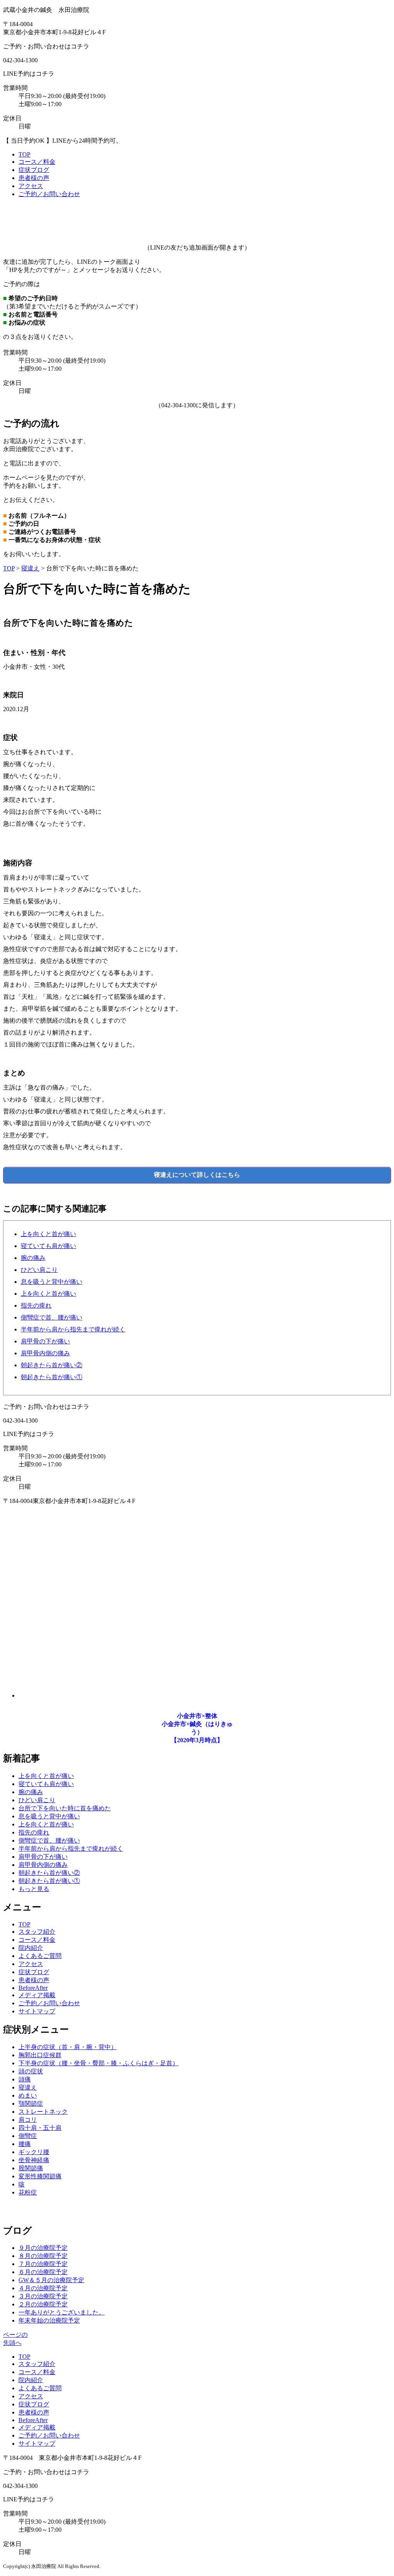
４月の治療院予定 (43, 2288)
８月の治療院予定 (43, 2256)
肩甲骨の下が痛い (45, 1341)
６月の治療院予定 (43, 2272)
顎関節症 (31, 2104)
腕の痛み (33, 1258)
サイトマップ (37, 2011)
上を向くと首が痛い (48, 1234)
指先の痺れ (36, 1305)
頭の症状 (31, 2071)
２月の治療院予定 (43, 2304)
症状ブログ (34, 170)
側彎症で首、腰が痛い (52, 1317)
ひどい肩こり (39, 1270)
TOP (24, 154)
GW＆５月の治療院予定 (51, 2280)
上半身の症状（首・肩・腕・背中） (68, 2047)
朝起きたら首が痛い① (52, 1377)
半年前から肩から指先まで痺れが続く (73, 1329)
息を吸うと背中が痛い (52, 1282)
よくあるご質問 (40, 1956)
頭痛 (25, 2079)
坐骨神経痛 (34, 2160)
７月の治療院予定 (43, 2264)
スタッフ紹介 (37, 1932)
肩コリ (28, 2120)
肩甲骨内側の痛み (45, 1353)
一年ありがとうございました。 (62, 2312)
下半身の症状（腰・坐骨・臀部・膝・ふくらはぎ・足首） (98, 2063)
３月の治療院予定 (43, 2296)
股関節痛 (31, 2168)
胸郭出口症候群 (40, 2055)
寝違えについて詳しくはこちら (197, 1175)
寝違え (30, 568)
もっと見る (34, 1889)
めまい (28, 2095)
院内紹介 (31, 1948)
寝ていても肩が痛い (48, 1246)
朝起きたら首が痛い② (52, 1365)
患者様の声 (34, 178)
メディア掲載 (37, 1995)
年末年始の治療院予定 (49, 2320)
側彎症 (28, 2136)
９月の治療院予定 (43, 2248)
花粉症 (28, 2192)
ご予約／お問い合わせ (49, 194)
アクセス (31, 186)
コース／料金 (37, 162)
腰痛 (25, 2144)
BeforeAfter (33, 1988)
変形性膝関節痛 (40, 2176)
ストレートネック (43, 2112)
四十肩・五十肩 (40, 2128)
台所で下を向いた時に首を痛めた (65, 1808)
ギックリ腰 (34, 2152)
